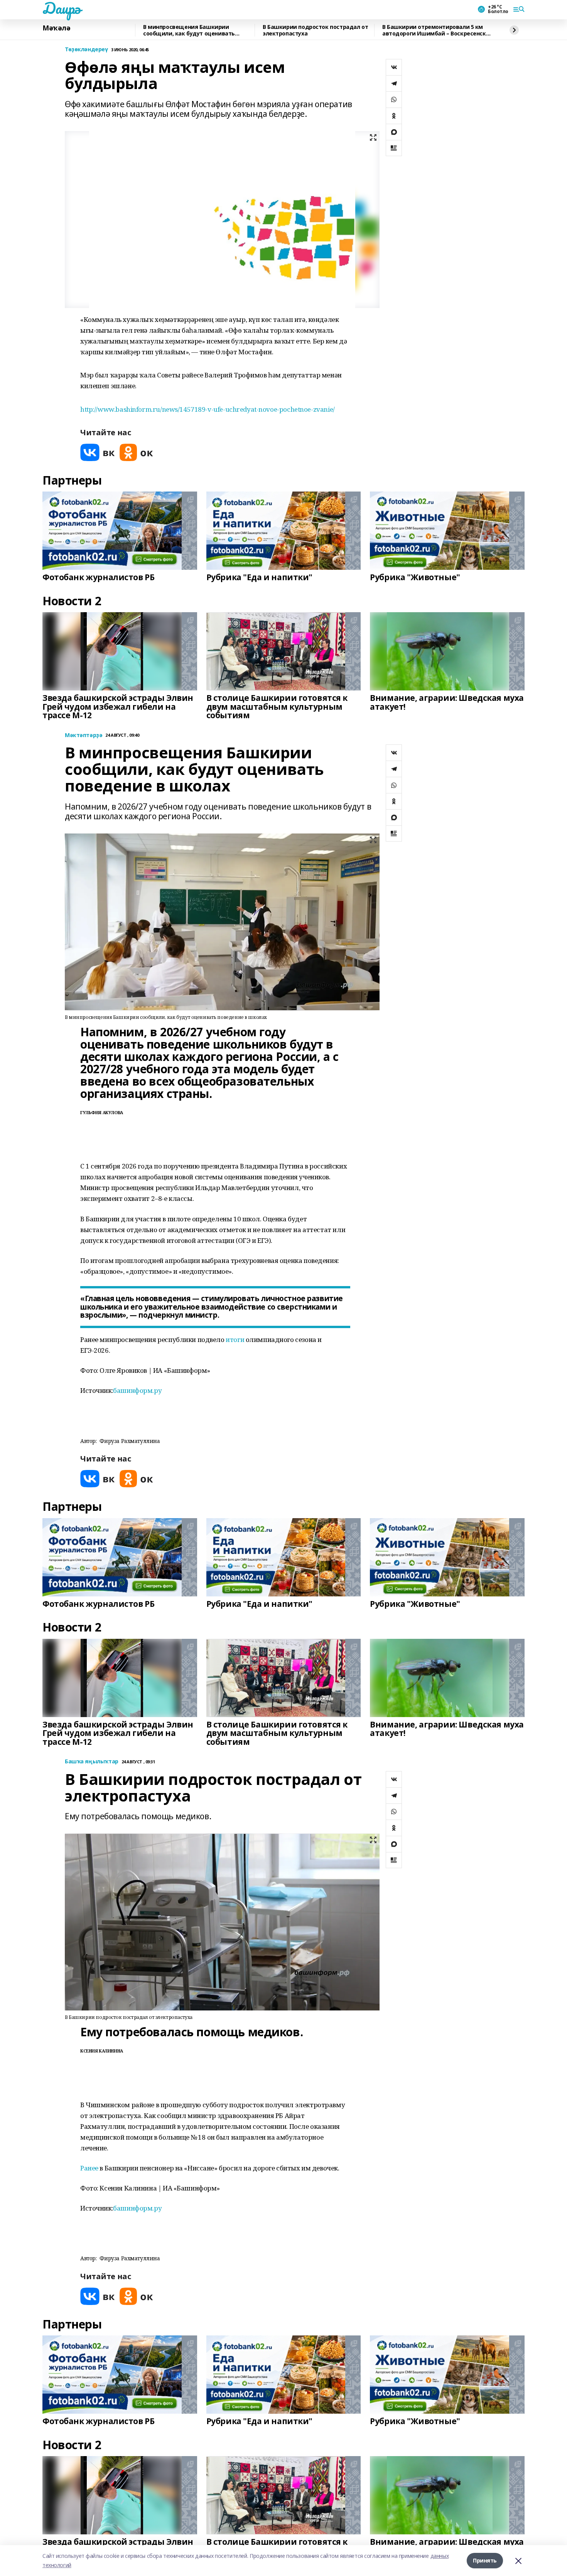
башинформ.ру (137, 1390)
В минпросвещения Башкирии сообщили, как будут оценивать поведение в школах (189, 30)
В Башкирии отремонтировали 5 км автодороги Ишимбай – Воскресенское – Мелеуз (437, 30)
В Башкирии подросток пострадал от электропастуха (315, 30)
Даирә (62, 8)
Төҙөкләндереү (86, 50)
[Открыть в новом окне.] (98, 452)
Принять (485, 2560)
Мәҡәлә (56, 28)
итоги (235, 1339)
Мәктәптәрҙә (84, 735)
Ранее (89, 2168)
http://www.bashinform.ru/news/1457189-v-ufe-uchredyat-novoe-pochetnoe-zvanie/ (208, 409)
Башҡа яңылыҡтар (92, 1762)
